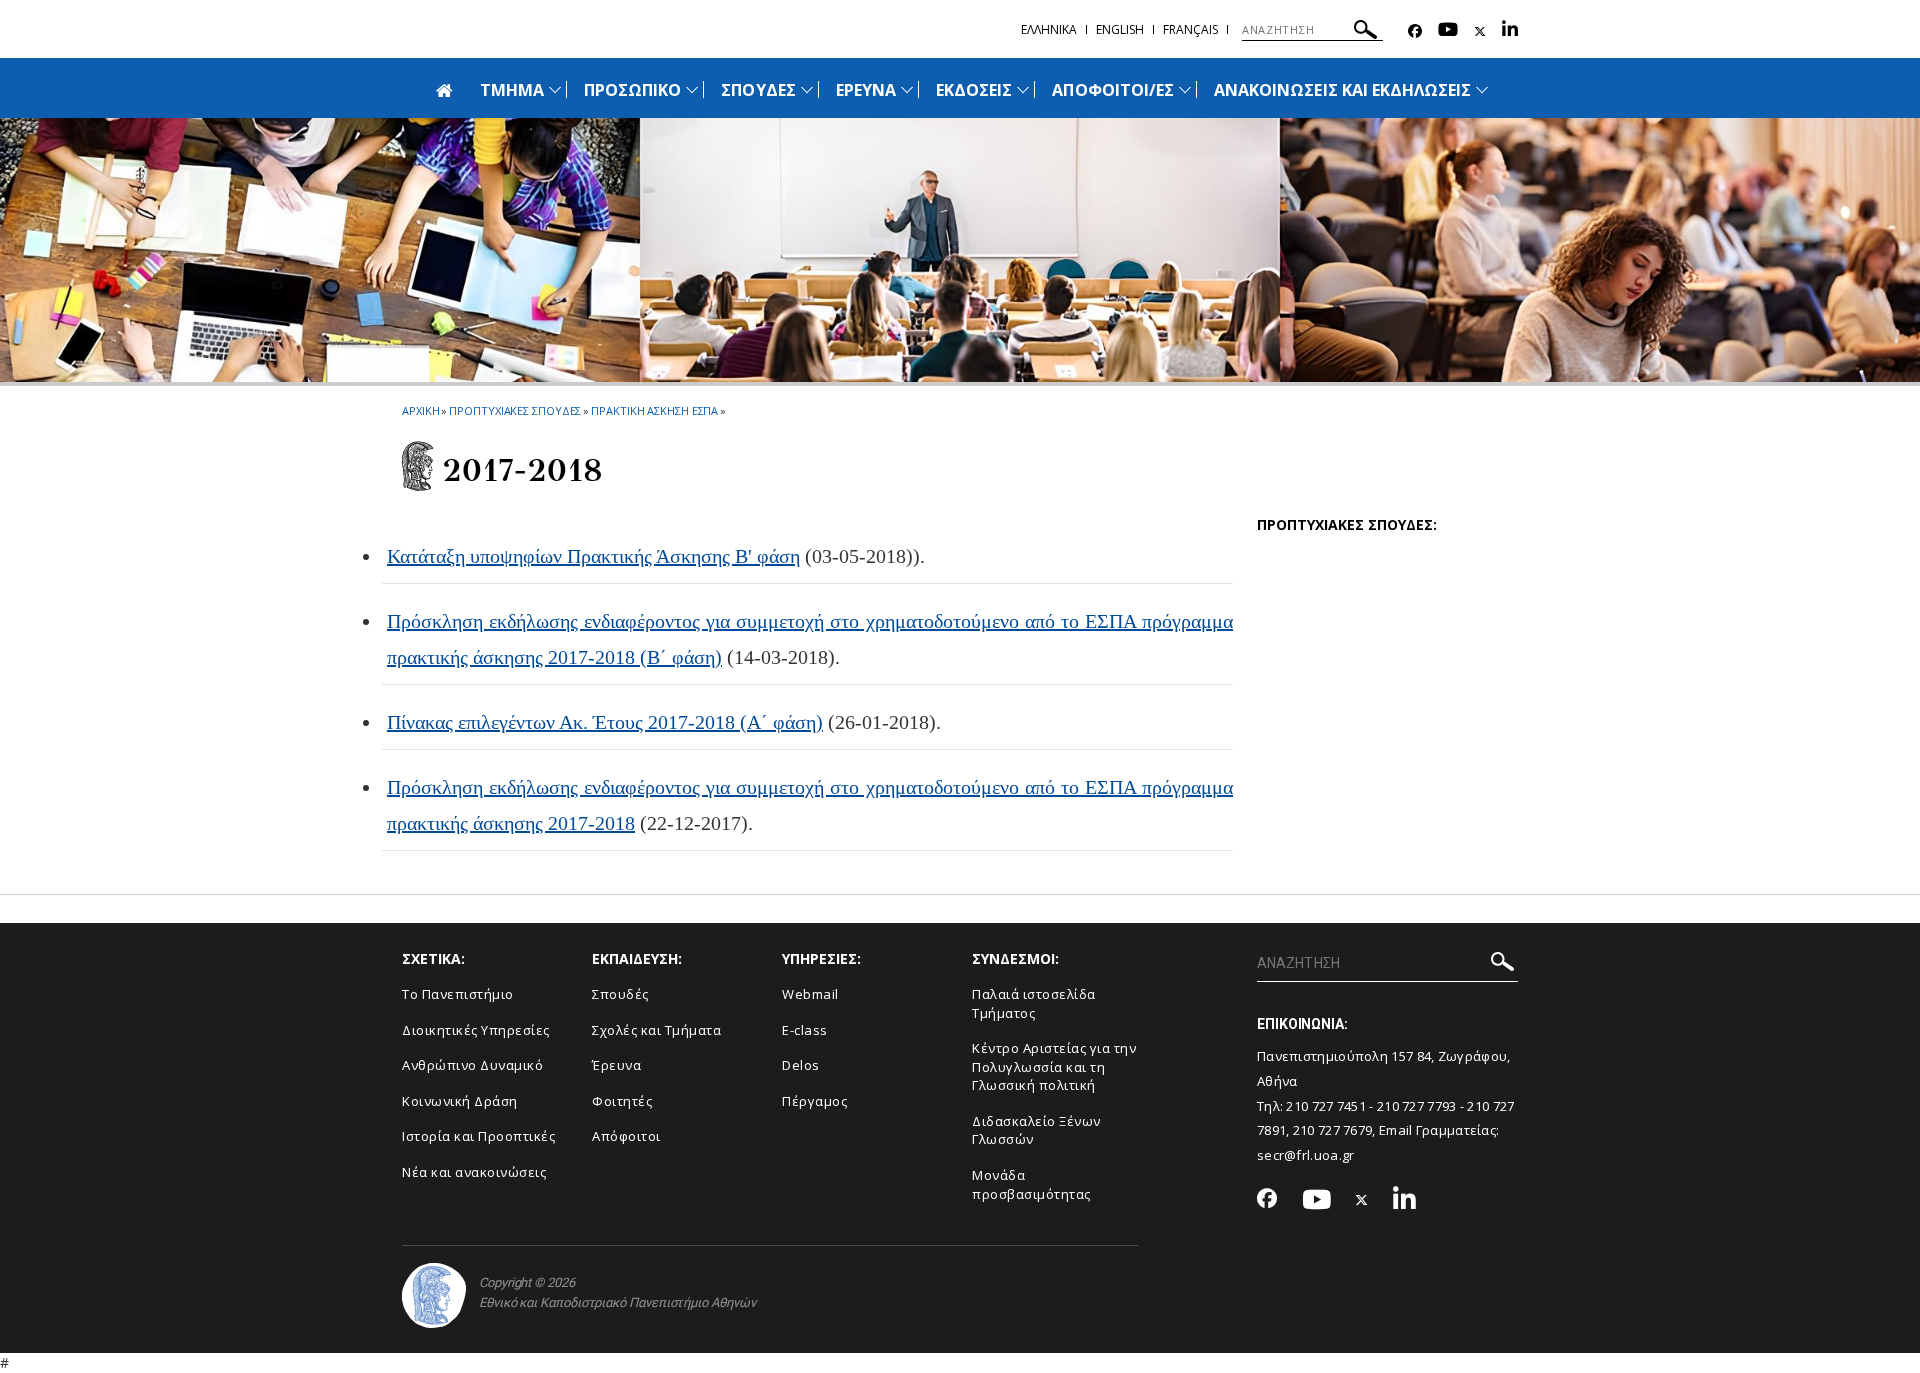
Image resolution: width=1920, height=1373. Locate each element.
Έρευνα (616, 1065)
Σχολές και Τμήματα (656, 1030)
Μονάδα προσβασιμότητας (1031, 1184)
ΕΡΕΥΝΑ (866, 90)
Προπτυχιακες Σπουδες (515, 410)
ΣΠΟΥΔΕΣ (758, 90)
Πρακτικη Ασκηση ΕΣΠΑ (654, 410)
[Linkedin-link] (1510, 31)
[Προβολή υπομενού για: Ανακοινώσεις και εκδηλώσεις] (1482, 89)
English (1120, 29)
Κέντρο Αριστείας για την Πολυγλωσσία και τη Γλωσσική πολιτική (1054, 1066)
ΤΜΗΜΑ (512, 90)
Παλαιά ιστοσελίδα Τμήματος (1034, 1003)
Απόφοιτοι (626, 1136)
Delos (801, 1065)
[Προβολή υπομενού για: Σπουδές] (807, 89)
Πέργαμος (814, 1101)
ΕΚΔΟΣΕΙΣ (974, 90)
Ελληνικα (1049, 29)
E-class (805, 1030)
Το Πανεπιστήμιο (458, 994)
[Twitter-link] (1480, 31)
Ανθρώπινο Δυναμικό (472, 1065)
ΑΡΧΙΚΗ (420, 410)
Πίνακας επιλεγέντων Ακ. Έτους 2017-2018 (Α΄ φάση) (605, 722)
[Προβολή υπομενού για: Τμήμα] (555, 89)
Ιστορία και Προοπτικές (478, 1136)
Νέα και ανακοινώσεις (474, 1172)
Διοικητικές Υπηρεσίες (476, 1030)
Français (1190, 29)
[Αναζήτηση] (1365, 32)
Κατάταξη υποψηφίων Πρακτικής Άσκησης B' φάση (593, 556)
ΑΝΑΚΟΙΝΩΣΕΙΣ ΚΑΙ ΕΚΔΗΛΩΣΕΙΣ (1342, 90)
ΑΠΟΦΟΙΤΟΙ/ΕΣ (1113, 90)
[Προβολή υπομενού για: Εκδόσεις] (1023, 89)
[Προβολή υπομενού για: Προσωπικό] (692, 89)
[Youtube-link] (1448, 31)
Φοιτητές (622, 1101)
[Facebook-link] (1415, 31)
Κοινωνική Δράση (460, 1101)
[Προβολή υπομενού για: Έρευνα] (907, 89)
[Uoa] (434, 1295)
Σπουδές (620, 994)
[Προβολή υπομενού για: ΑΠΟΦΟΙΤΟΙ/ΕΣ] (1185, 89)
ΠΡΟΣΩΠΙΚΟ (632, 90)
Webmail (810, 994)
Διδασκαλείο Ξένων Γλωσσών (1036, 1130)
